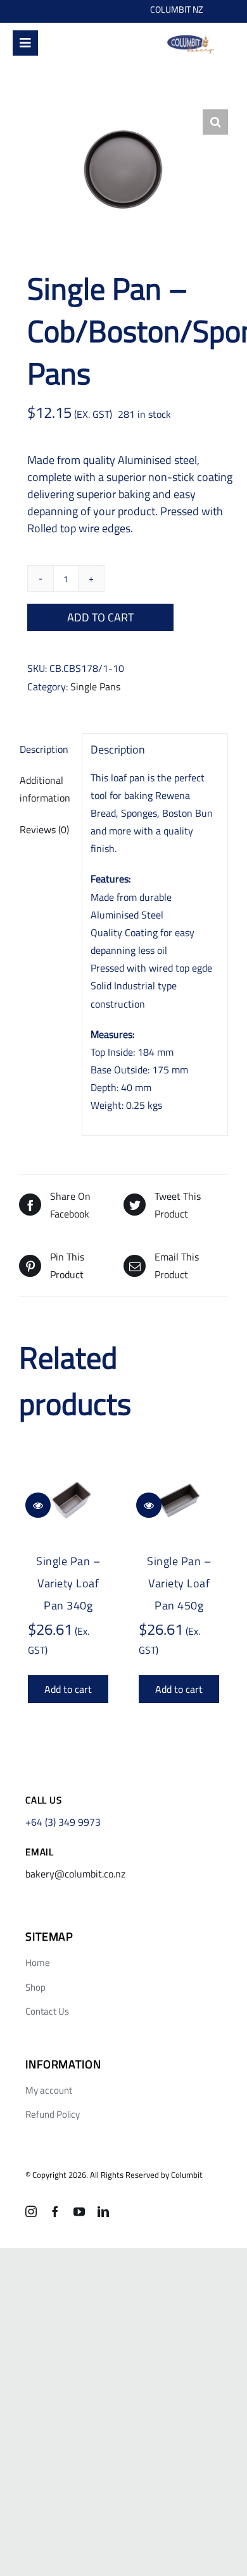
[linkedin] (103, 2211)
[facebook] (55, 2211)
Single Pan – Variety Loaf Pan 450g (179, 1583)
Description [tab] (44, 749)
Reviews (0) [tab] (44, 829)
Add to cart (100, 617)
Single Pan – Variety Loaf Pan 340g (68, 1583)
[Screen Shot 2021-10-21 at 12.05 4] (191, 37)
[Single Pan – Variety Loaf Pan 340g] (68, 1503)
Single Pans (95, 687)
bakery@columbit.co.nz (75, 1874)
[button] (215, 122)
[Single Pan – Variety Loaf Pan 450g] (179, 1503)
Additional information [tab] (45, 789)
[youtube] (79, 2211)
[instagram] (31, 2211)
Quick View (38, 1505)
